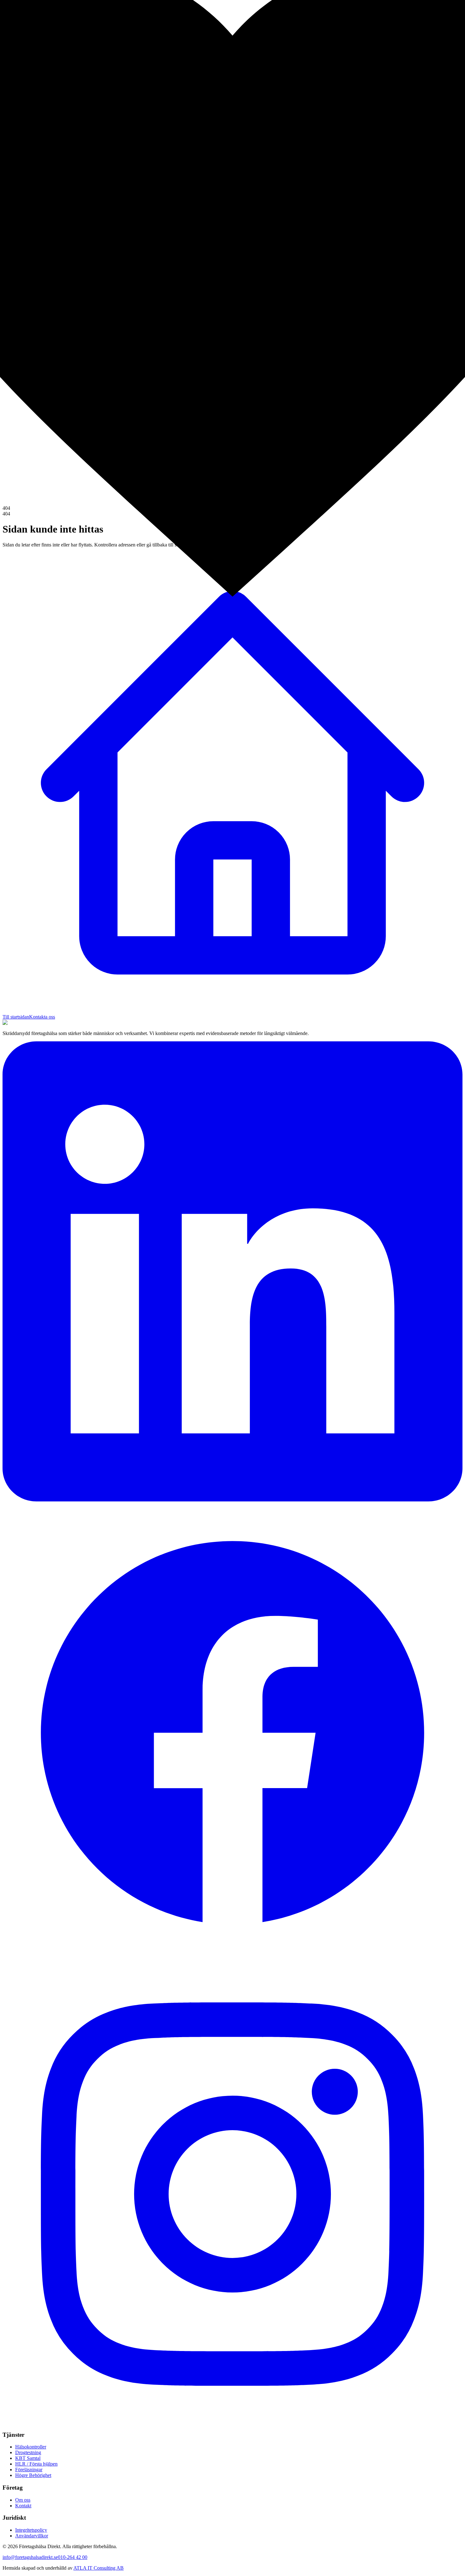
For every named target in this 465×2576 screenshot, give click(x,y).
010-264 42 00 (73, 2557)
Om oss (23, 2500)
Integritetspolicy (31, 2530)
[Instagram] (232, 2422)
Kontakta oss (42, 1017)
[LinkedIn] (232, 1500)
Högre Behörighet (33, 2475)
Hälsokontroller (31, 2447)
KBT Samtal (28, 2458)
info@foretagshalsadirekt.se (30, 2557)
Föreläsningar (29, 2470)
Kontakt (23, 2506)
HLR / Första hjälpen (36, 2464)
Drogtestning (28, 2452)
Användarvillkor (32, 2536)
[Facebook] (232, 1961)
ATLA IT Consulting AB (99, 2568)
